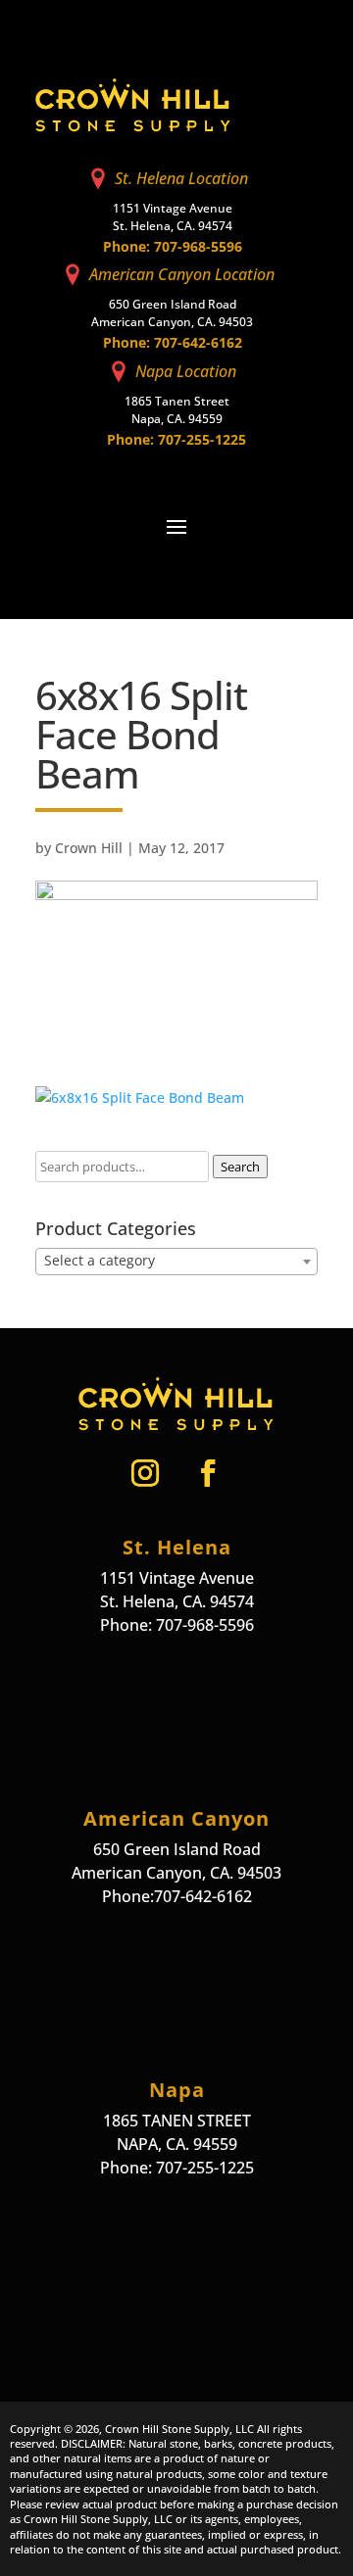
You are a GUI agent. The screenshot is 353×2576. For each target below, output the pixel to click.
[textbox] (176, 1261)
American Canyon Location (182, 274)
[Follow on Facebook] (208, 1473)
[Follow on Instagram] (145, 1473)
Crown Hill (89, 848)
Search (240, 1167)
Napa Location (186, 371)
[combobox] (176, 1262)
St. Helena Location (181, 178)
